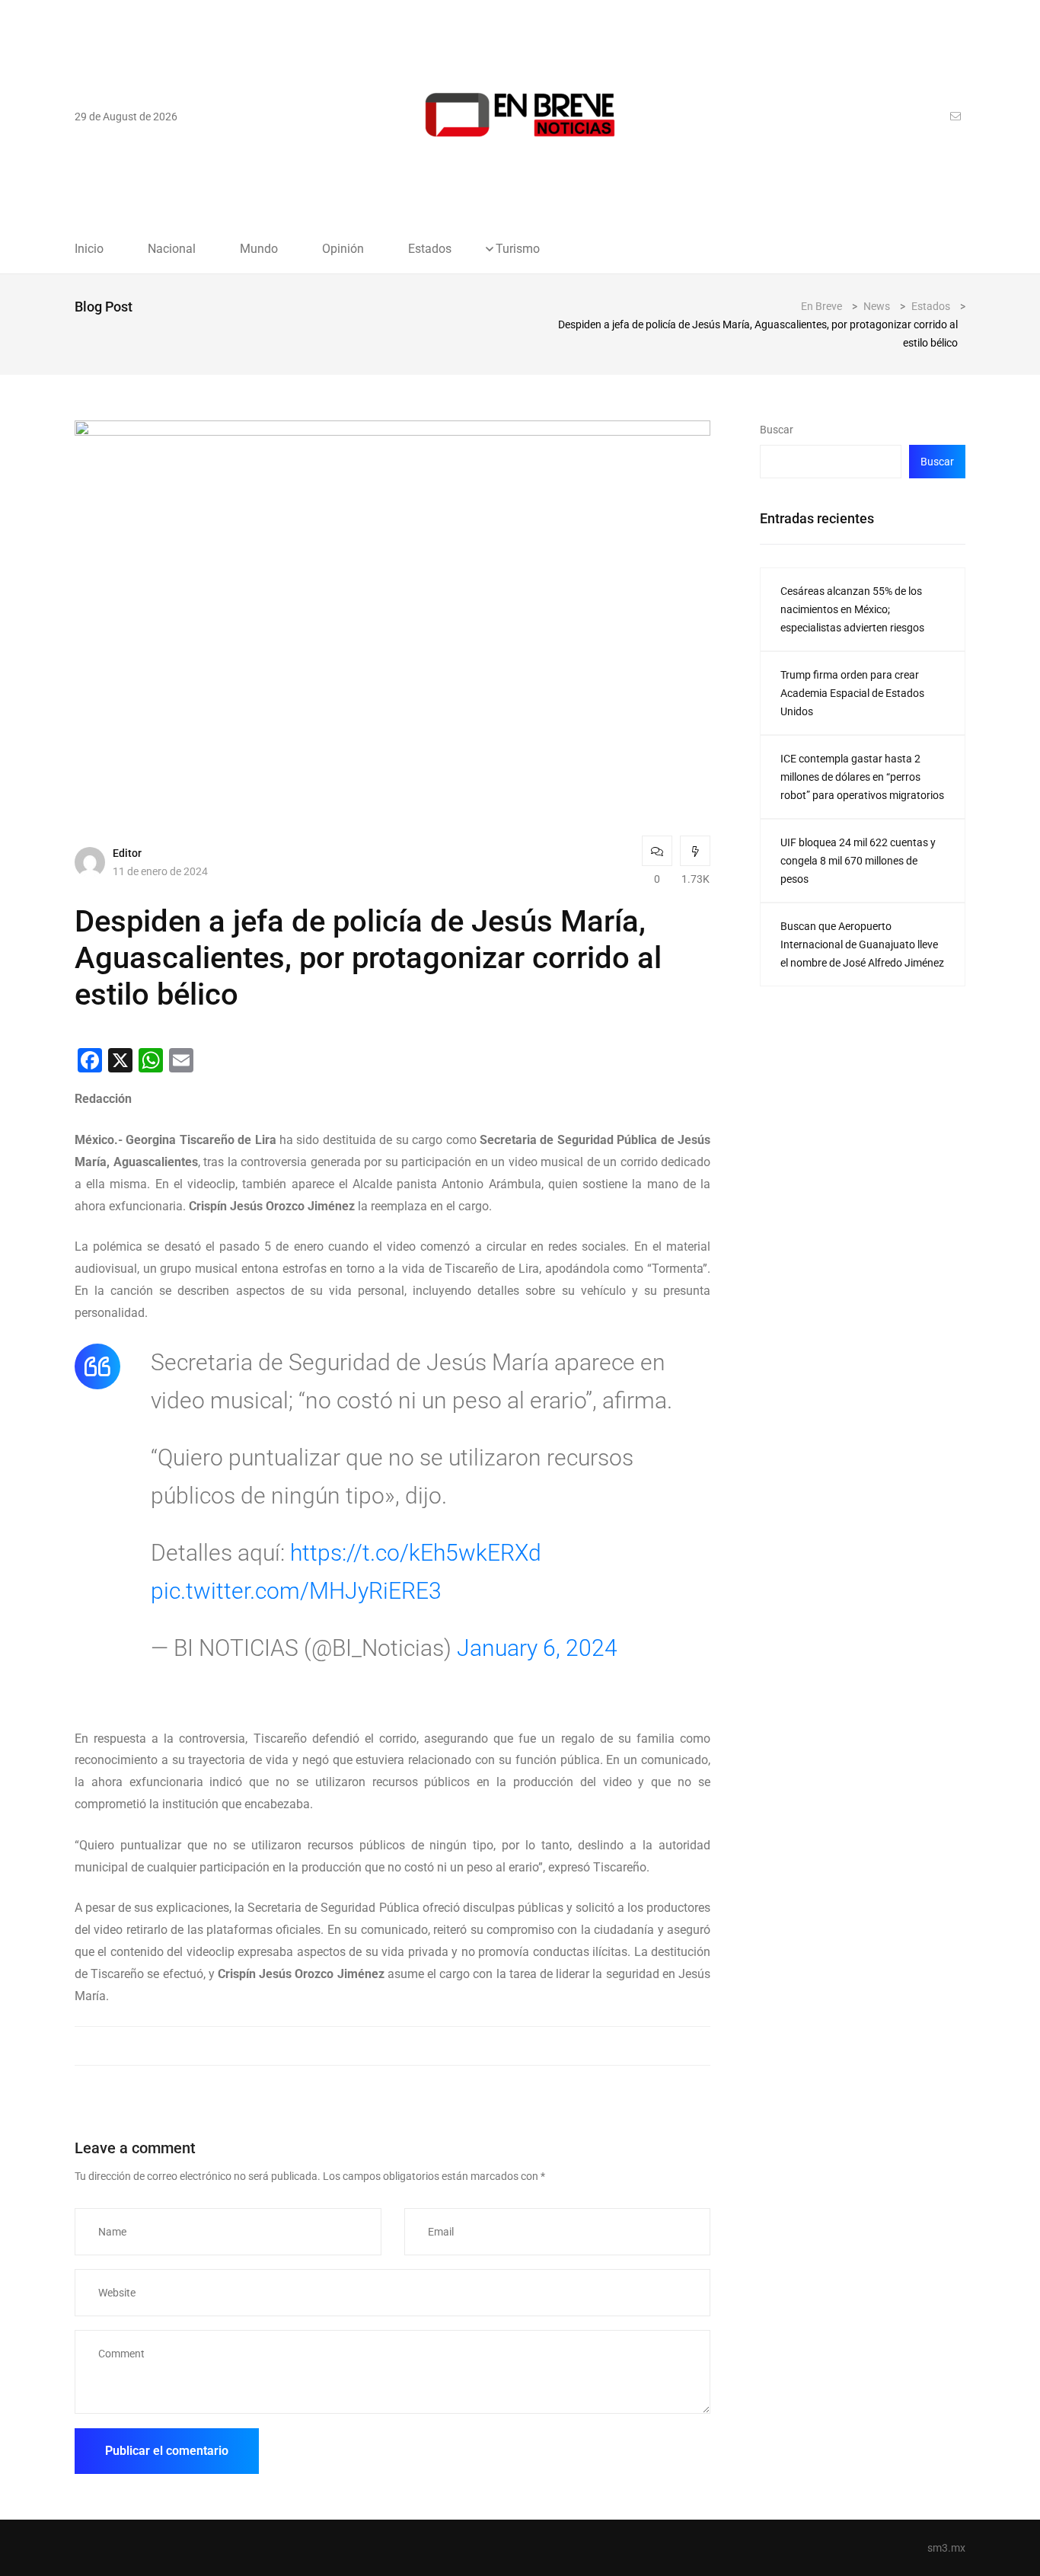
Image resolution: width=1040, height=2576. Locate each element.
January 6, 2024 (537, 1648)
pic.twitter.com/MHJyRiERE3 (296, 1591)
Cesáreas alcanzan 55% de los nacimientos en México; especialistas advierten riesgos (852, 609)
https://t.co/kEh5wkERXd (416, 1553)
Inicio (89, 249)
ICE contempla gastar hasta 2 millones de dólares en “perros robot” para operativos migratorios (862, 777)
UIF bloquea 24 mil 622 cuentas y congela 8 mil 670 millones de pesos (858, 861)
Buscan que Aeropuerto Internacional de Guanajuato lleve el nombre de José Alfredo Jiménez (862, 944)
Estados (430, 249)
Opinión (343, 249)
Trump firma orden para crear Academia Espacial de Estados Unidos (852, 693)
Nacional (172, 249)
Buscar (777, 430)
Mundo (259, 249)
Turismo (518, 249)
